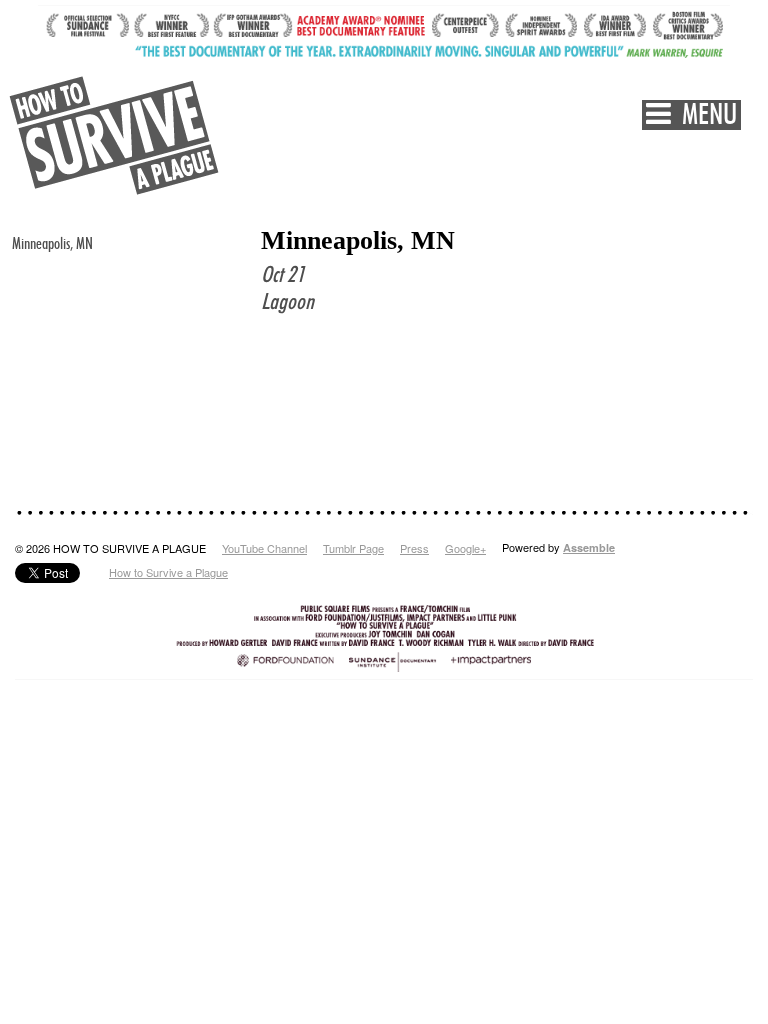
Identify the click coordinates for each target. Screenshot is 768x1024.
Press (414, 548)
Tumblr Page (353, 548)
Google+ (465, 548)
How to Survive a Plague (168, 572)
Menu (704, 115)
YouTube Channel (264, 548)
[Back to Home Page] (115, 135)
